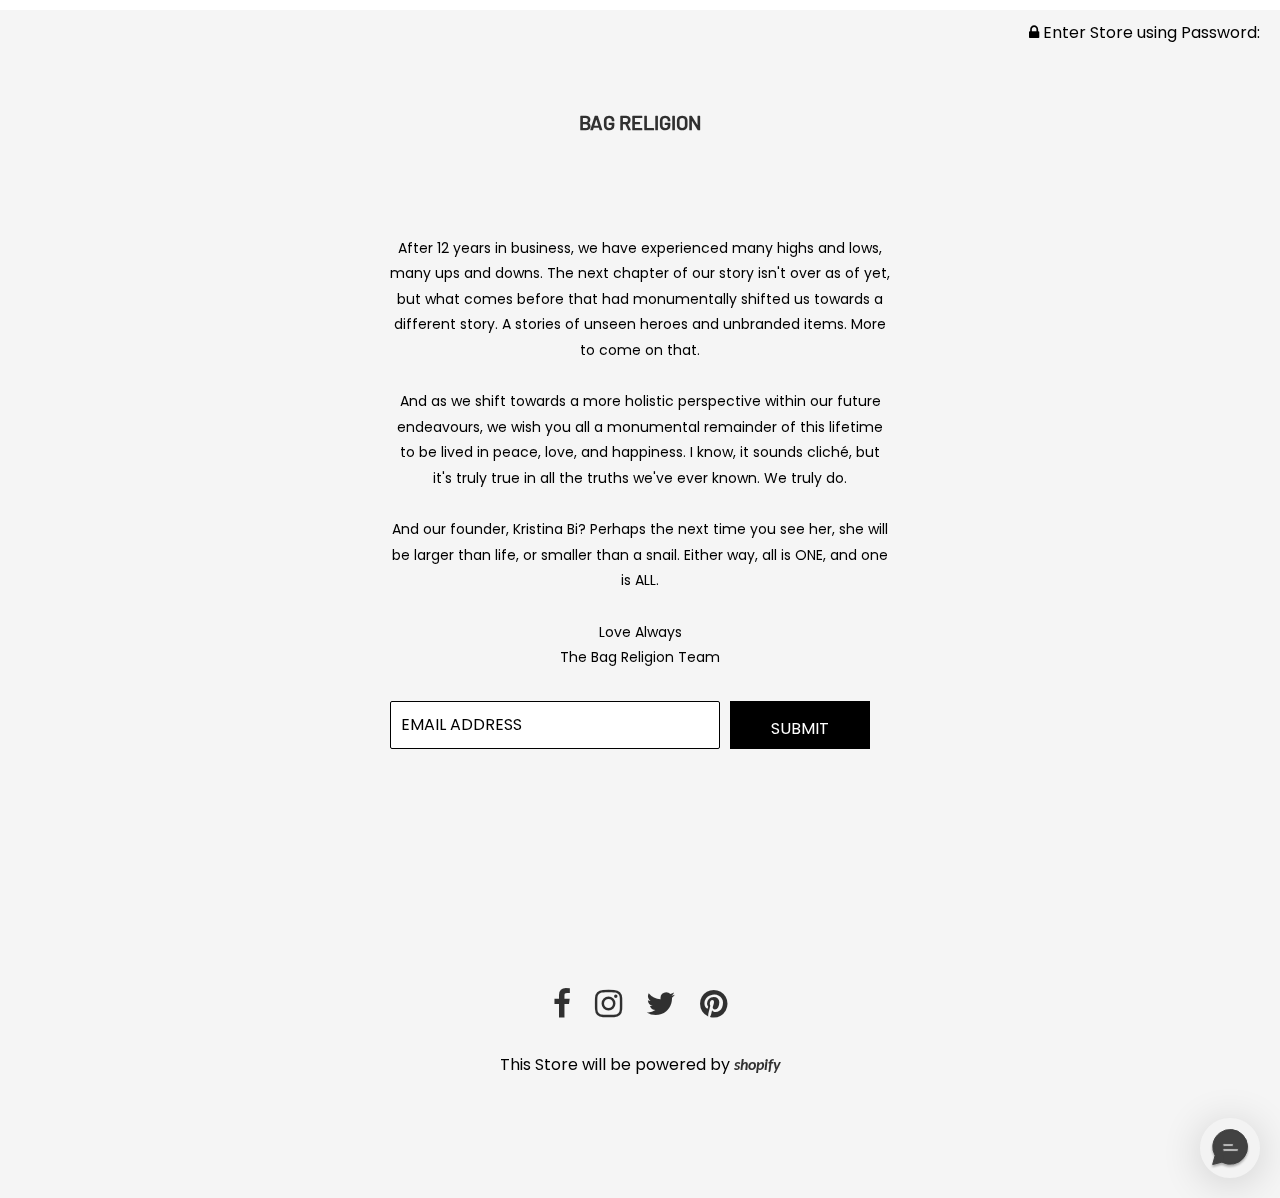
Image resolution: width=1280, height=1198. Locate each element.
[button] (1230, 1148)
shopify (757, 1066)
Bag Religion (640, 122)
